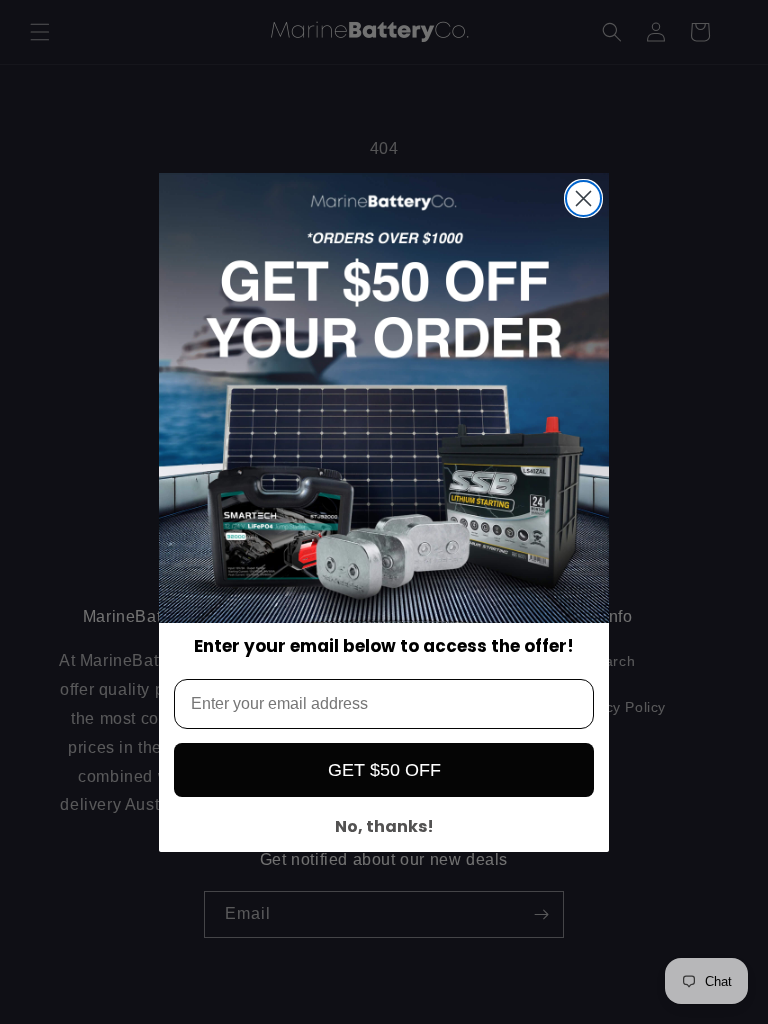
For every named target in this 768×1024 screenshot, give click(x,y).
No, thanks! (384, 826)
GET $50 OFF (384, 770)
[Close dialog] (583, 198)
